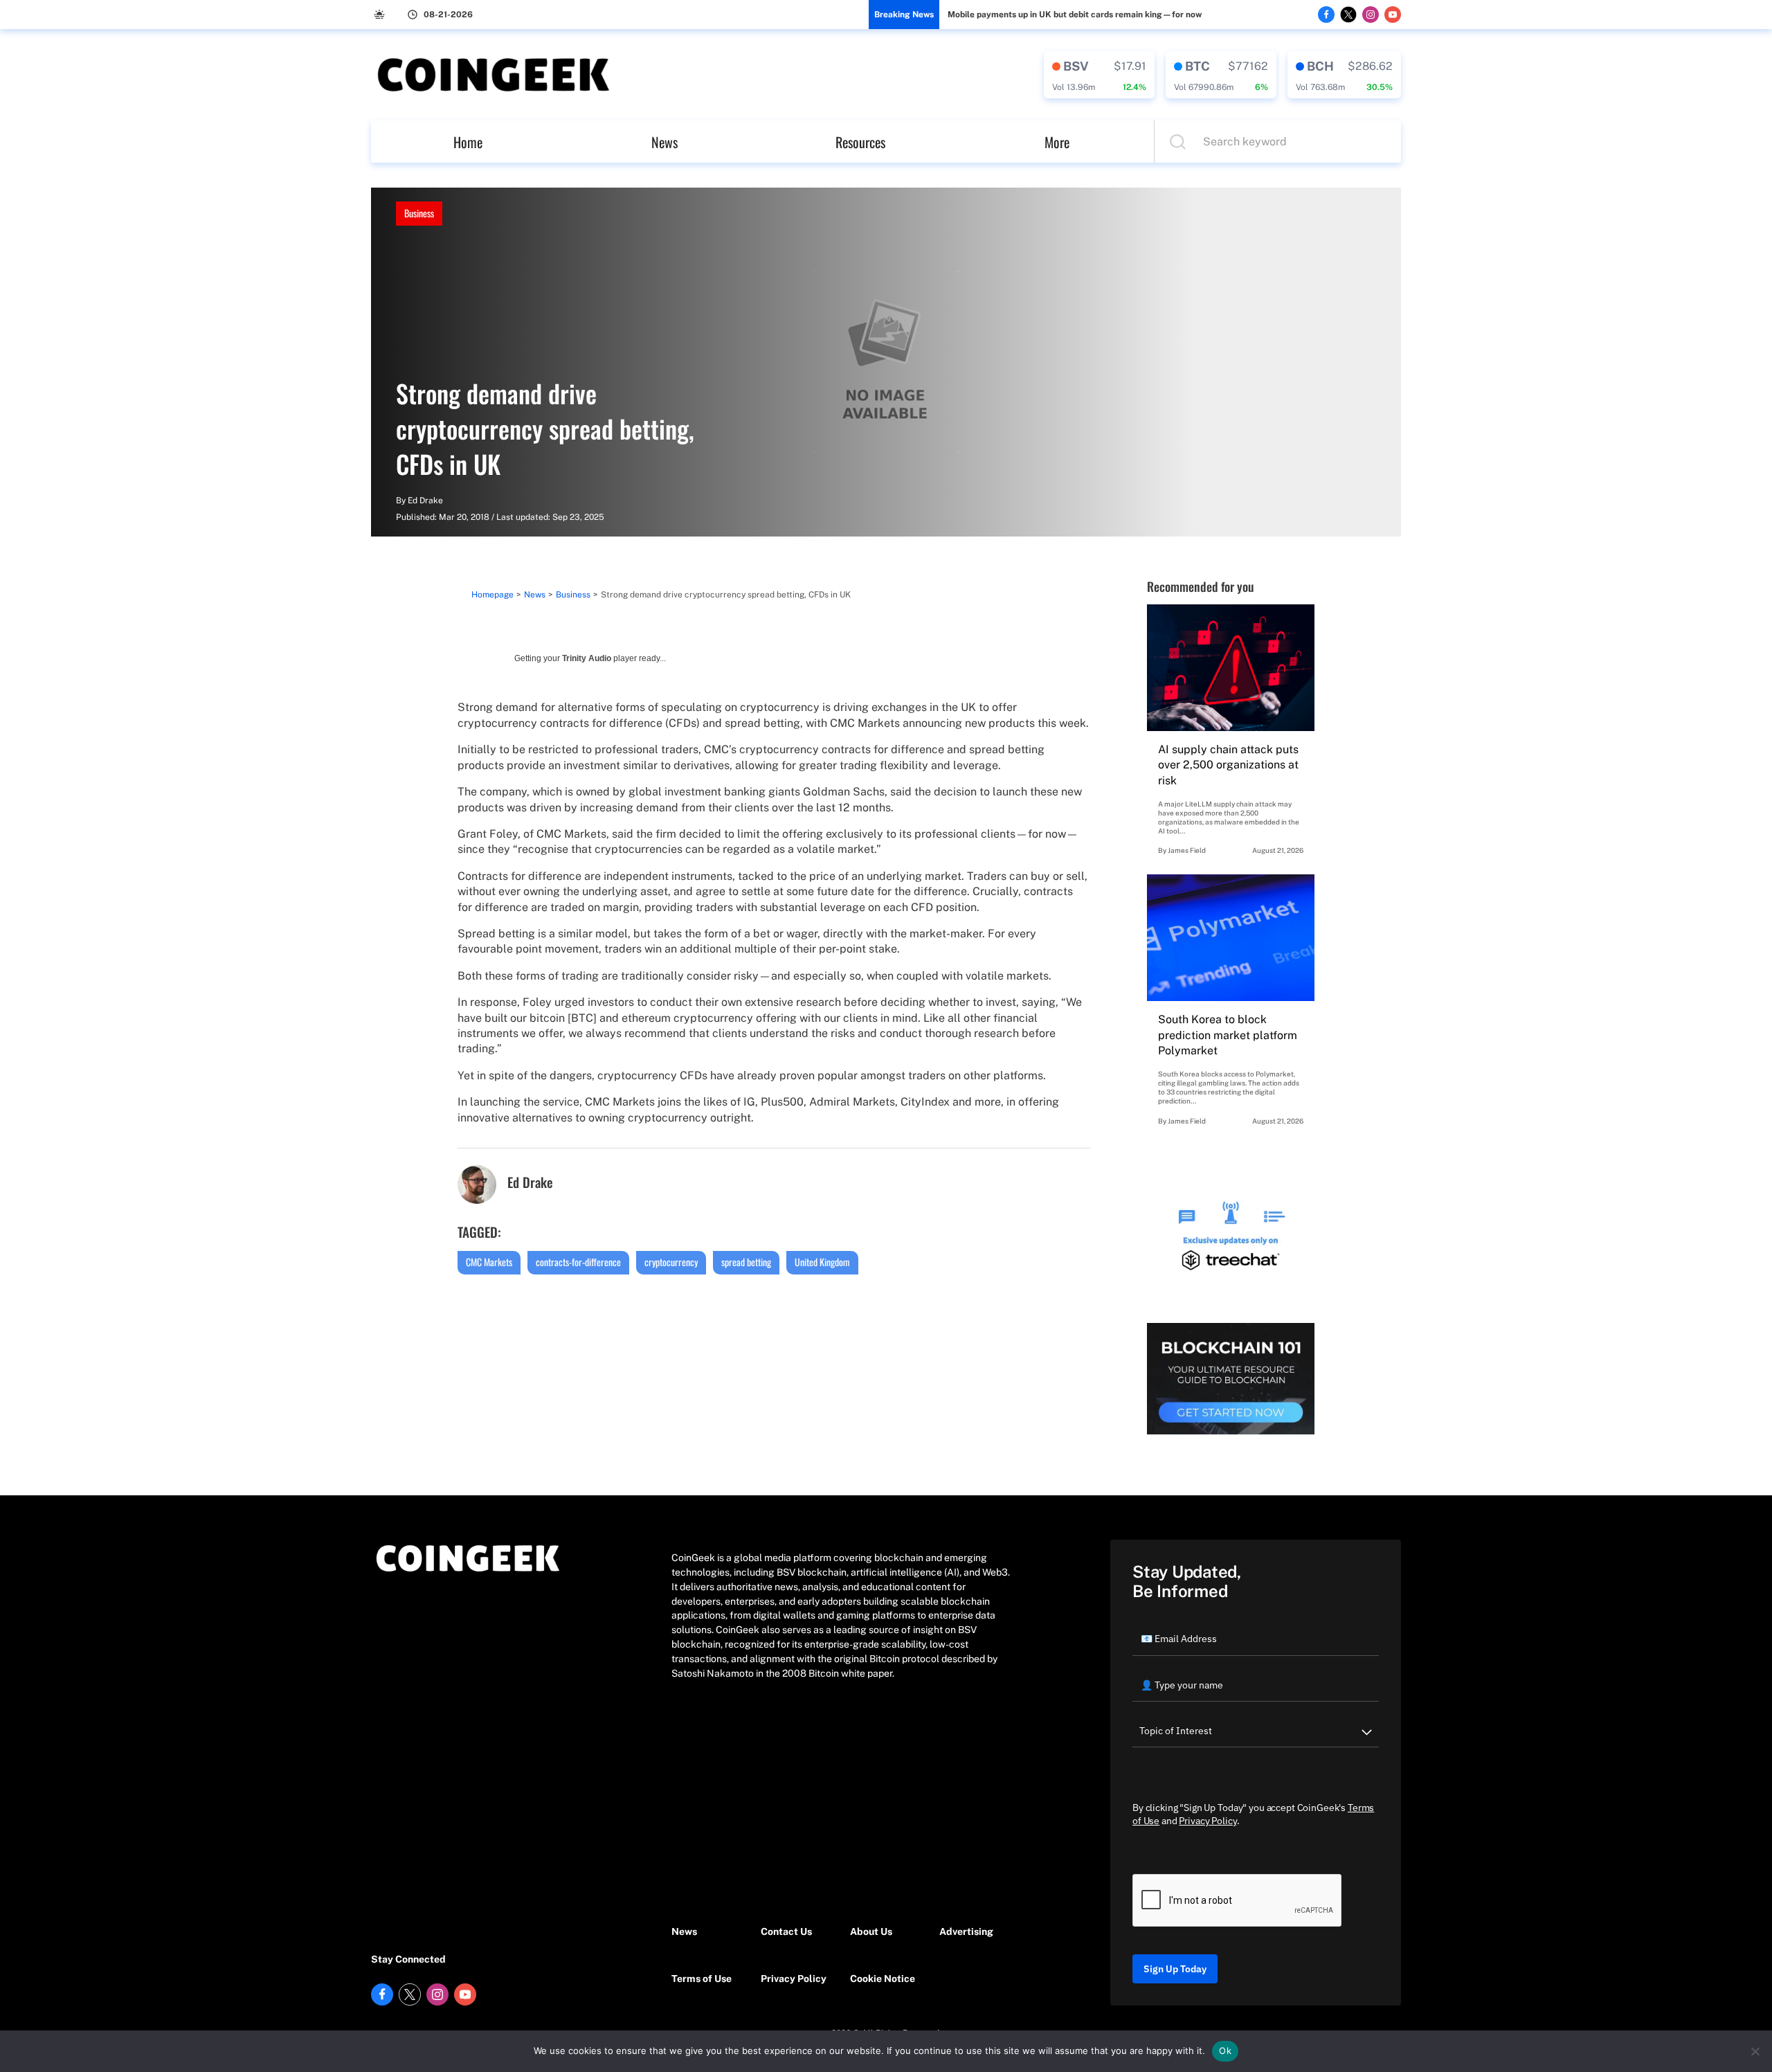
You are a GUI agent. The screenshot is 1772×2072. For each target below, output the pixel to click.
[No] (1755, 2051)
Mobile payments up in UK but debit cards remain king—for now (1075, 15)
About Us (871, 1931)
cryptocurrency (671, 1262)
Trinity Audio (587, 658)
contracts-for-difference (578, 1262)
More (1057, 142)
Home (468, 142)
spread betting (746, 1262)
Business (419, 213)
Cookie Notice (883, 1979)
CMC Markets (489, 1262)
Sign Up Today (1175, 1969)
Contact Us (786, 1931)
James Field (1187, 850)
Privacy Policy (794, 1979)
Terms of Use (702, 1979)
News (664, 142)
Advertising (966, 1931)
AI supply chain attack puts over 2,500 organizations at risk (1228, 765)
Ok (1225, 2051)
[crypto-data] (1099, 75)
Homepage (492, 595)
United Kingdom (822, 1262)
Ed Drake (425, 501)
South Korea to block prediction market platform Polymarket (1228, 1035)
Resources (860, 142)
